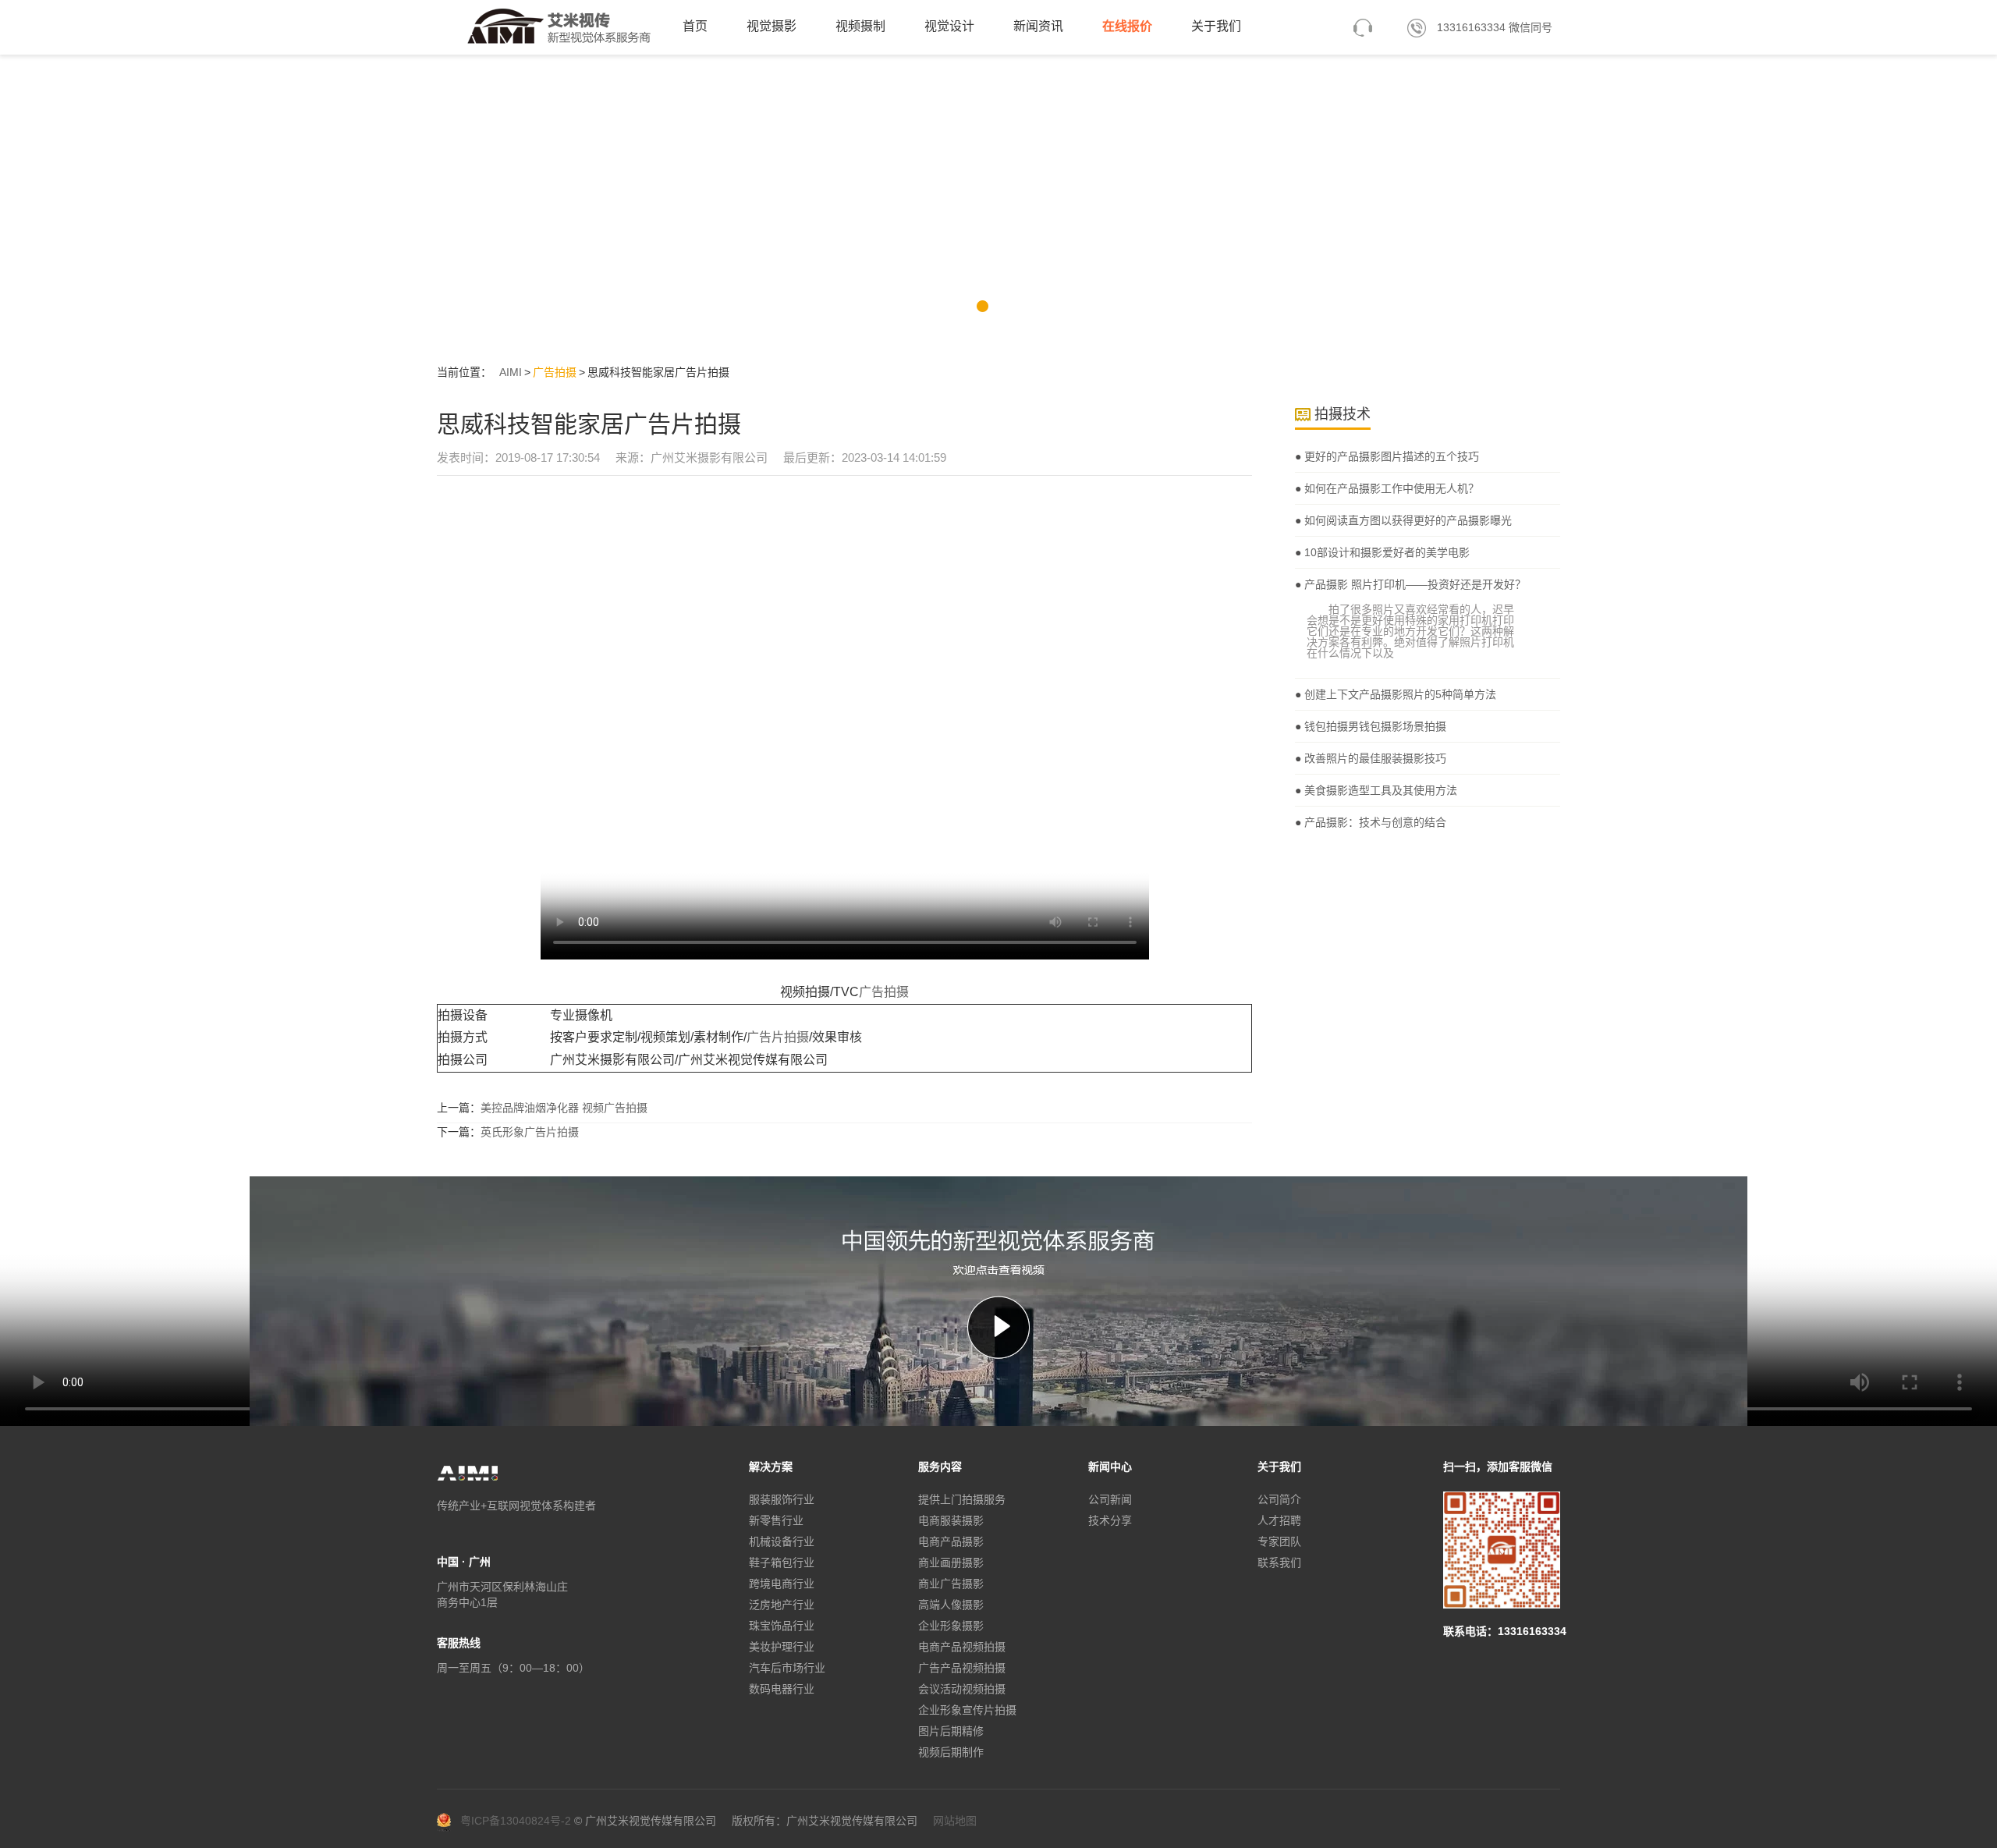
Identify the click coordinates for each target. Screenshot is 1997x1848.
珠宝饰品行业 (782, 1626)
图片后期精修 (951, 1731)
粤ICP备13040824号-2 (516, 1821)
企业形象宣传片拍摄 (967, 1710)
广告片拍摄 (778, 1037)
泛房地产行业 (782, 1605)
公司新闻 (1110, 1499)
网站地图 (955, 1821)
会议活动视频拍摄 (962, 1689)
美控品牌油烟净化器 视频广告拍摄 (564, 1108)
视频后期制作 (951, 1752)
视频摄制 (860, 26)
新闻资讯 (1038, 26)
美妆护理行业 (782, 1647)
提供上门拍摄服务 (962, 1499)
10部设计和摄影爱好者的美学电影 (1385, 552)
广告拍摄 (555, 372)
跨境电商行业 (782, 1584)
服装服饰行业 (782, 1499)
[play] (998, 1327)
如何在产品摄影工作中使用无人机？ (1390, 488)
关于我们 (1216, 26)
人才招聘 (1279, 1520)
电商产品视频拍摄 (962, 1647)
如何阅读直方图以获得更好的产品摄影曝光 (1406, 520)
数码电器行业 (782, 1689)
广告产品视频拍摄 (962, 1668)
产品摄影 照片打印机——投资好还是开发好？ (1414, 584)
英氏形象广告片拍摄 (530, 1132)
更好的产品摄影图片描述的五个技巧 (1390, 456)
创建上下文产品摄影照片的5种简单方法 (1399, 694)
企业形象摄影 (951, 1626)
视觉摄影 (771, 26)
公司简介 (1279, 1499)
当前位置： (464, 372)
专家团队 (1279, 1541)
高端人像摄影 (951, 1605)
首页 (695, 26)
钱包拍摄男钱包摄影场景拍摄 (1374, 726)
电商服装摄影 (951, 1520)
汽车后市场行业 (787, 1668)
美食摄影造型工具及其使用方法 (1379, 790)
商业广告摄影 (951, 1584)
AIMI (511, 372)
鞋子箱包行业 (782, 1562)
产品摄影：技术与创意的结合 (1374, 822)
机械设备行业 (782, 1541)
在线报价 (1127, 26)
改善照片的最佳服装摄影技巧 (1374, 758)
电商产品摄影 (951, 1541)
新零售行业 (776, 1520)
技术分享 (1110, 1520)
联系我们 (1279, 1562)
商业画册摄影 (951, 1562)
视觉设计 (949, 26)
